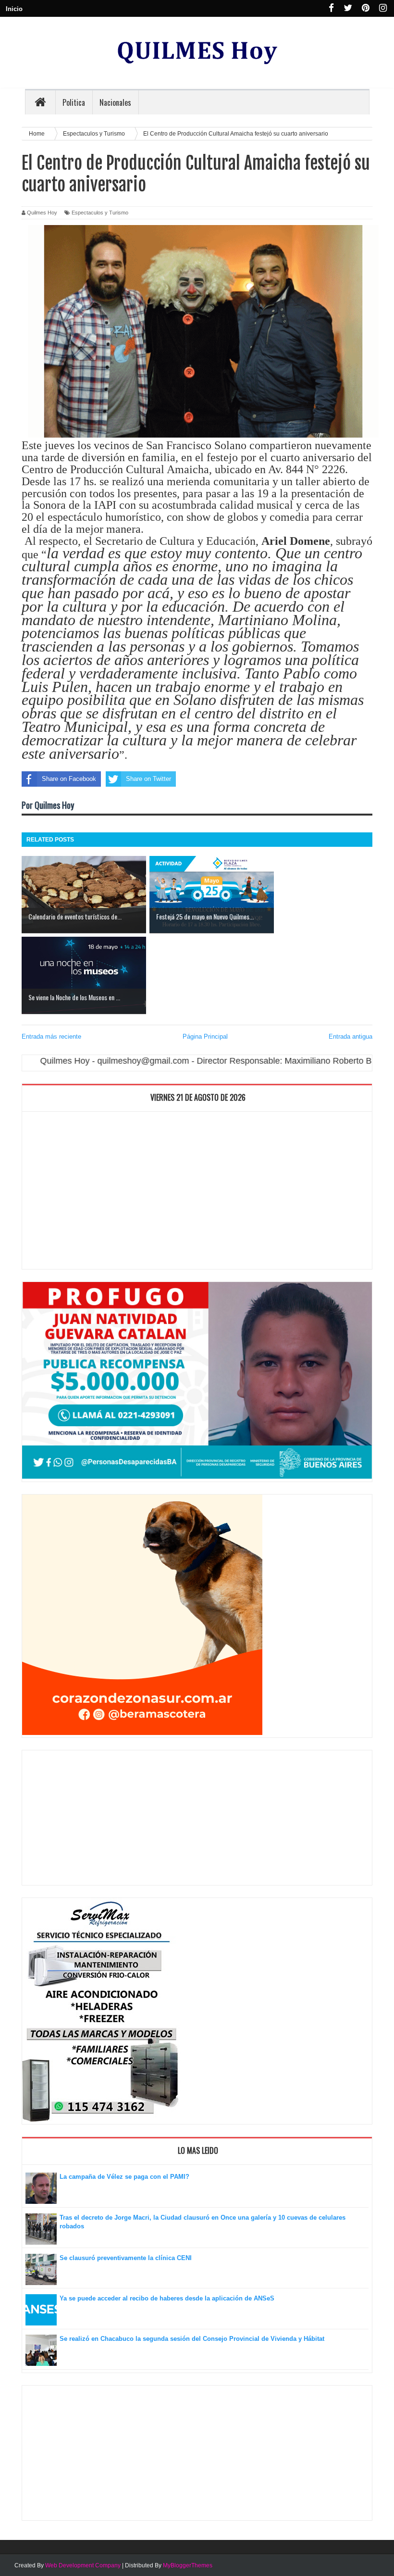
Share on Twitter (148, 779)
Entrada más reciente (51, 1037)
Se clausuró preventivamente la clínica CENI (126, 2258)
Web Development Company (83, 2565)
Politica (74, 102)
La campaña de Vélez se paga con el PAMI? (124, 2177)
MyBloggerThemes (188, 2565)
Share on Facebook (69, 779)
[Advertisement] (197, 1193)
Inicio (14, 9)
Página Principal (205, 1037)
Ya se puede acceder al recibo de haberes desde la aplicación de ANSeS (167, 2298)
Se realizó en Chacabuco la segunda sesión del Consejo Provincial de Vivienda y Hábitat (192, 2339)
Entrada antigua (351, 1037)
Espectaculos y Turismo (100, 213)
